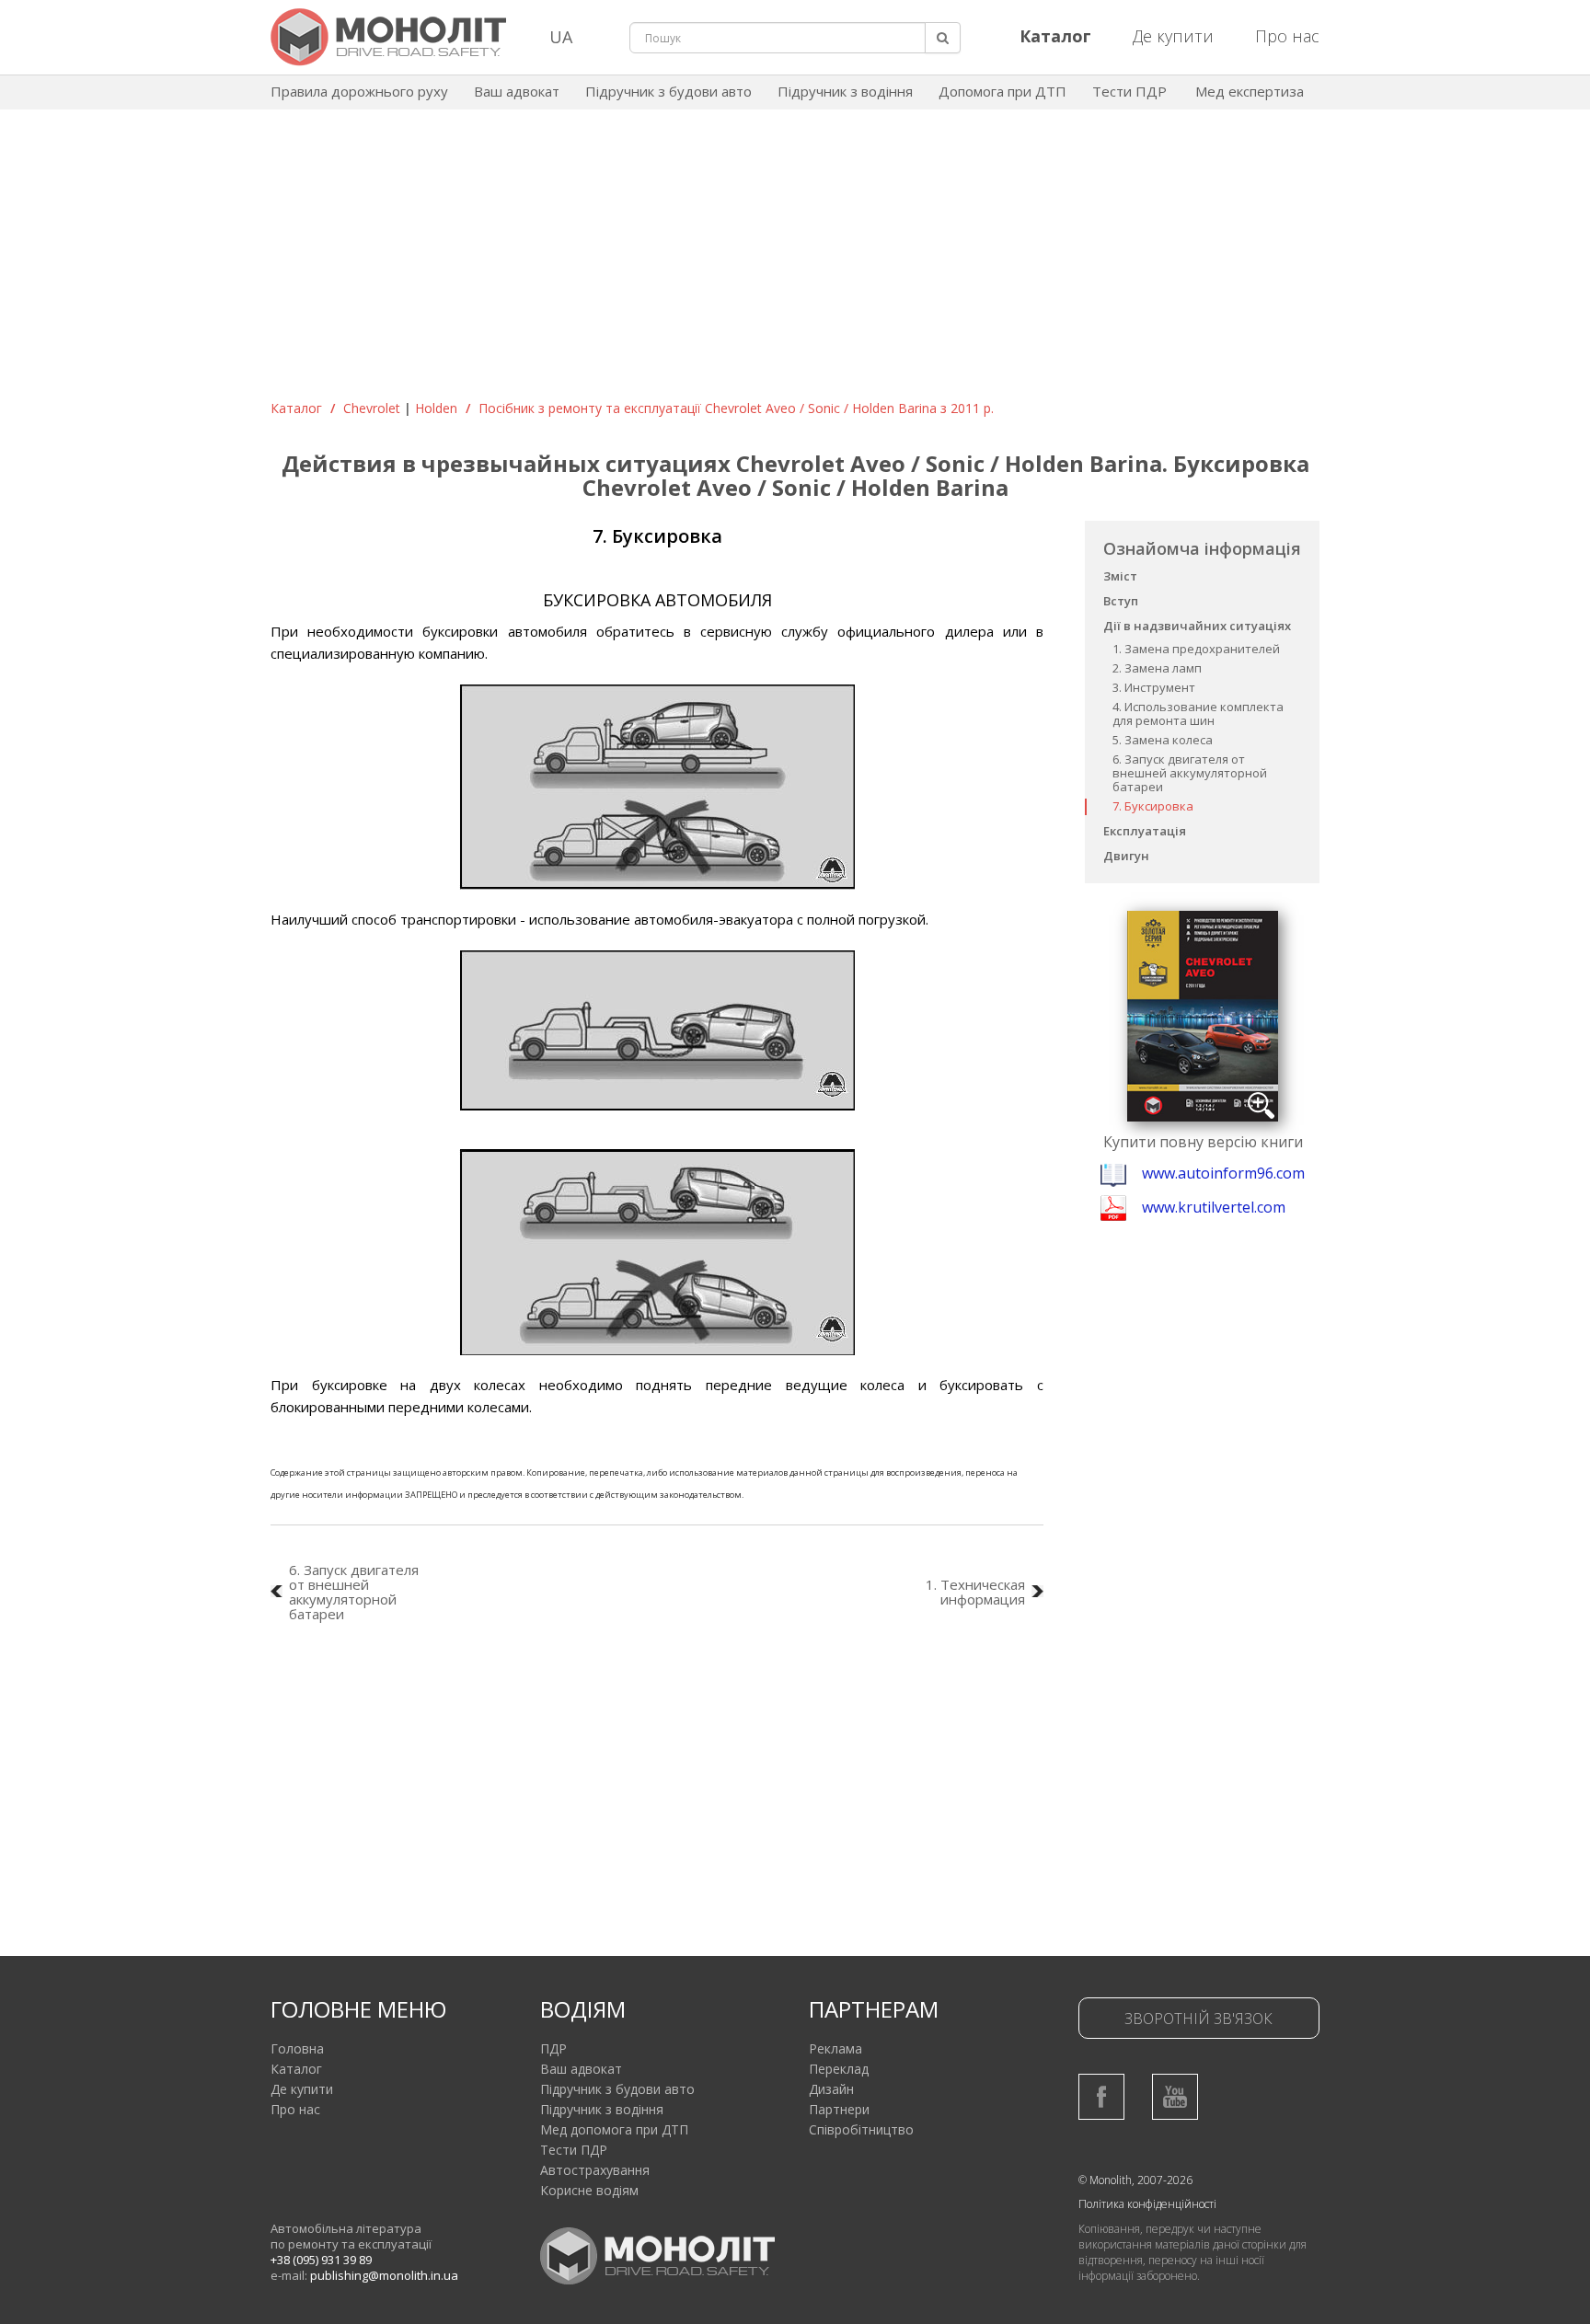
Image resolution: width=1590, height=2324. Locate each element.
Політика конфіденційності (1147, 2204)
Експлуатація (1145, 831)
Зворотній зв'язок (1198, 2019)
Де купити (1173, 36)
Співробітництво (861, 2129)
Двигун (1126, 856)
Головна (297, 2048)
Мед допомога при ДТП (614, 2129)
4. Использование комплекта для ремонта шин (1198, 713)
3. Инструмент (1154, 687)
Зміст (1120, 576)
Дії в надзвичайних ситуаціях (1197, 626)
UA (561, 37)
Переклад (839, 2069)
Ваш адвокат (517, 91)
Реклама (835, 2048)
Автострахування (595, 2170)
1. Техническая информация (975, 1592)
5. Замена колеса (1163, 740)
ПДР (553, 2048)
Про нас (1287, 36)
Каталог (296, 408)
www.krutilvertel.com (1214, 1207)
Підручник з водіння (845, 91)
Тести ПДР (1129, 91)
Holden (436, 408)
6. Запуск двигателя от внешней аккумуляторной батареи (1190, 773)
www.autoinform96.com (1223, 1173)
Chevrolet (372, 408)
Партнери (839, 2109)
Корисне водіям (589, 2190)
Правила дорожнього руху (359, 91)
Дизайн (831, 2089)
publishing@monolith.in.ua (384, 2275)
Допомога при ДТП (1002, 91)
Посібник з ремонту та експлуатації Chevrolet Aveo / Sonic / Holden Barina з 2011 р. (736, 408)
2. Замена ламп (1157, 668)
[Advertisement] (795, 261)
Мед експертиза (1250, 91)
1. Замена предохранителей (1196, 649)
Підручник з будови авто (668, 91)
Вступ (1121, 601)
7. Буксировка (1153, 806)
